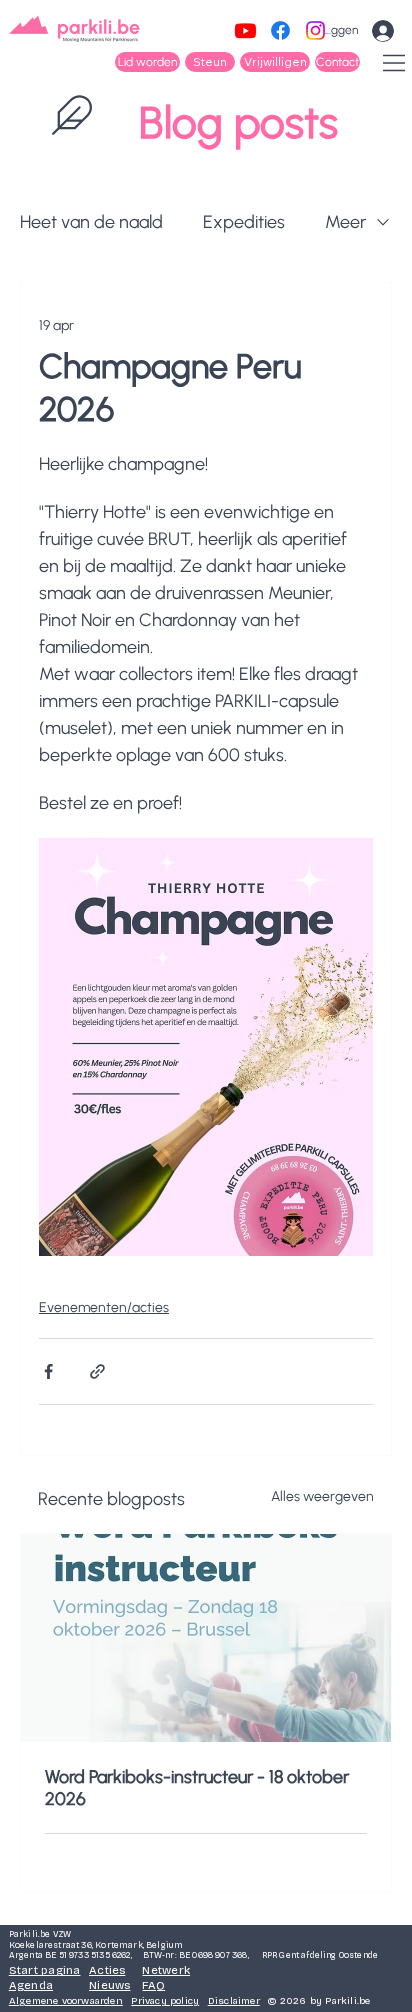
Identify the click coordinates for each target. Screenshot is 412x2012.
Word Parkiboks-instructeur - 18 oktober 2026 (197, 1788)
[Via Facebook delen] (48, 1371)
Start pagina (45, 1970)
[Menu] (395, 63)
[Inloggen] (383, 31)
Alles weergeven (322, 1496)
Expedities (244, 222)
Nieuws (109, 1985)
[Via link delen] (97, 1371)
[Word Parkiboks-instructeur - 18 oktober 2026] (206, 1638)
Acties (107, 1970)
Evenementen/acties (104, 1307)
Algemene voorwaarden (66, 2001)
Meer (345, 222)
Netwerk (166, 1970)
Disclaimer (234, 2001)
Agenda (31, 1985)
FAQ (153, 1985)
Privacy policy (165, 2001)
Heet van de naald (91, 222)
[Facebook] (280, 30)
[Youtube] (245, 30)
